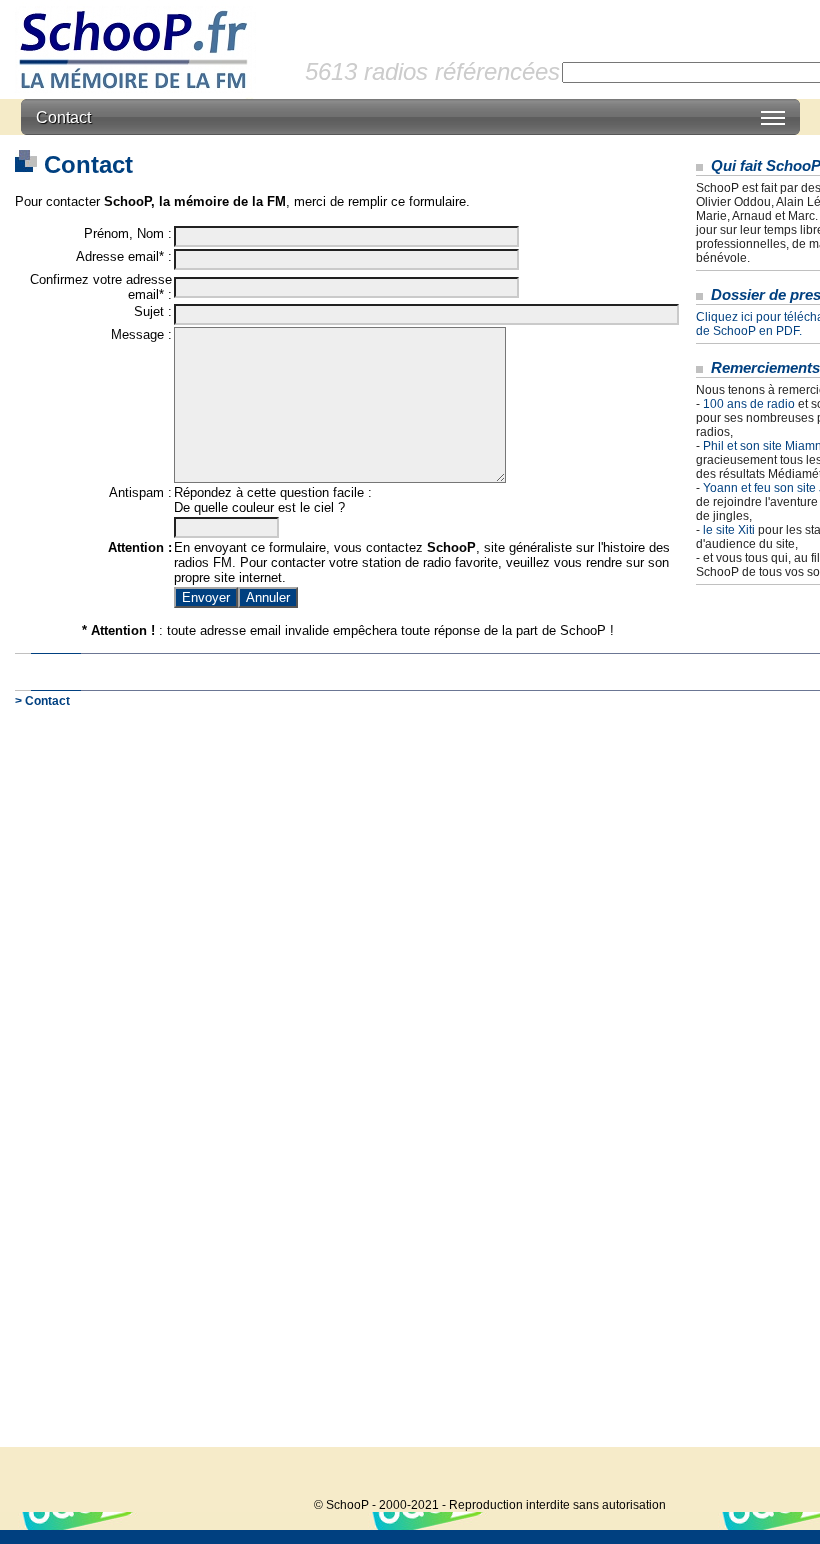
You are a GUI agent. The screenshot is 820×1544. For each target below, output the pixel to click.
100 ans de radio (749, 404)
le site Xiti (729, 530)
